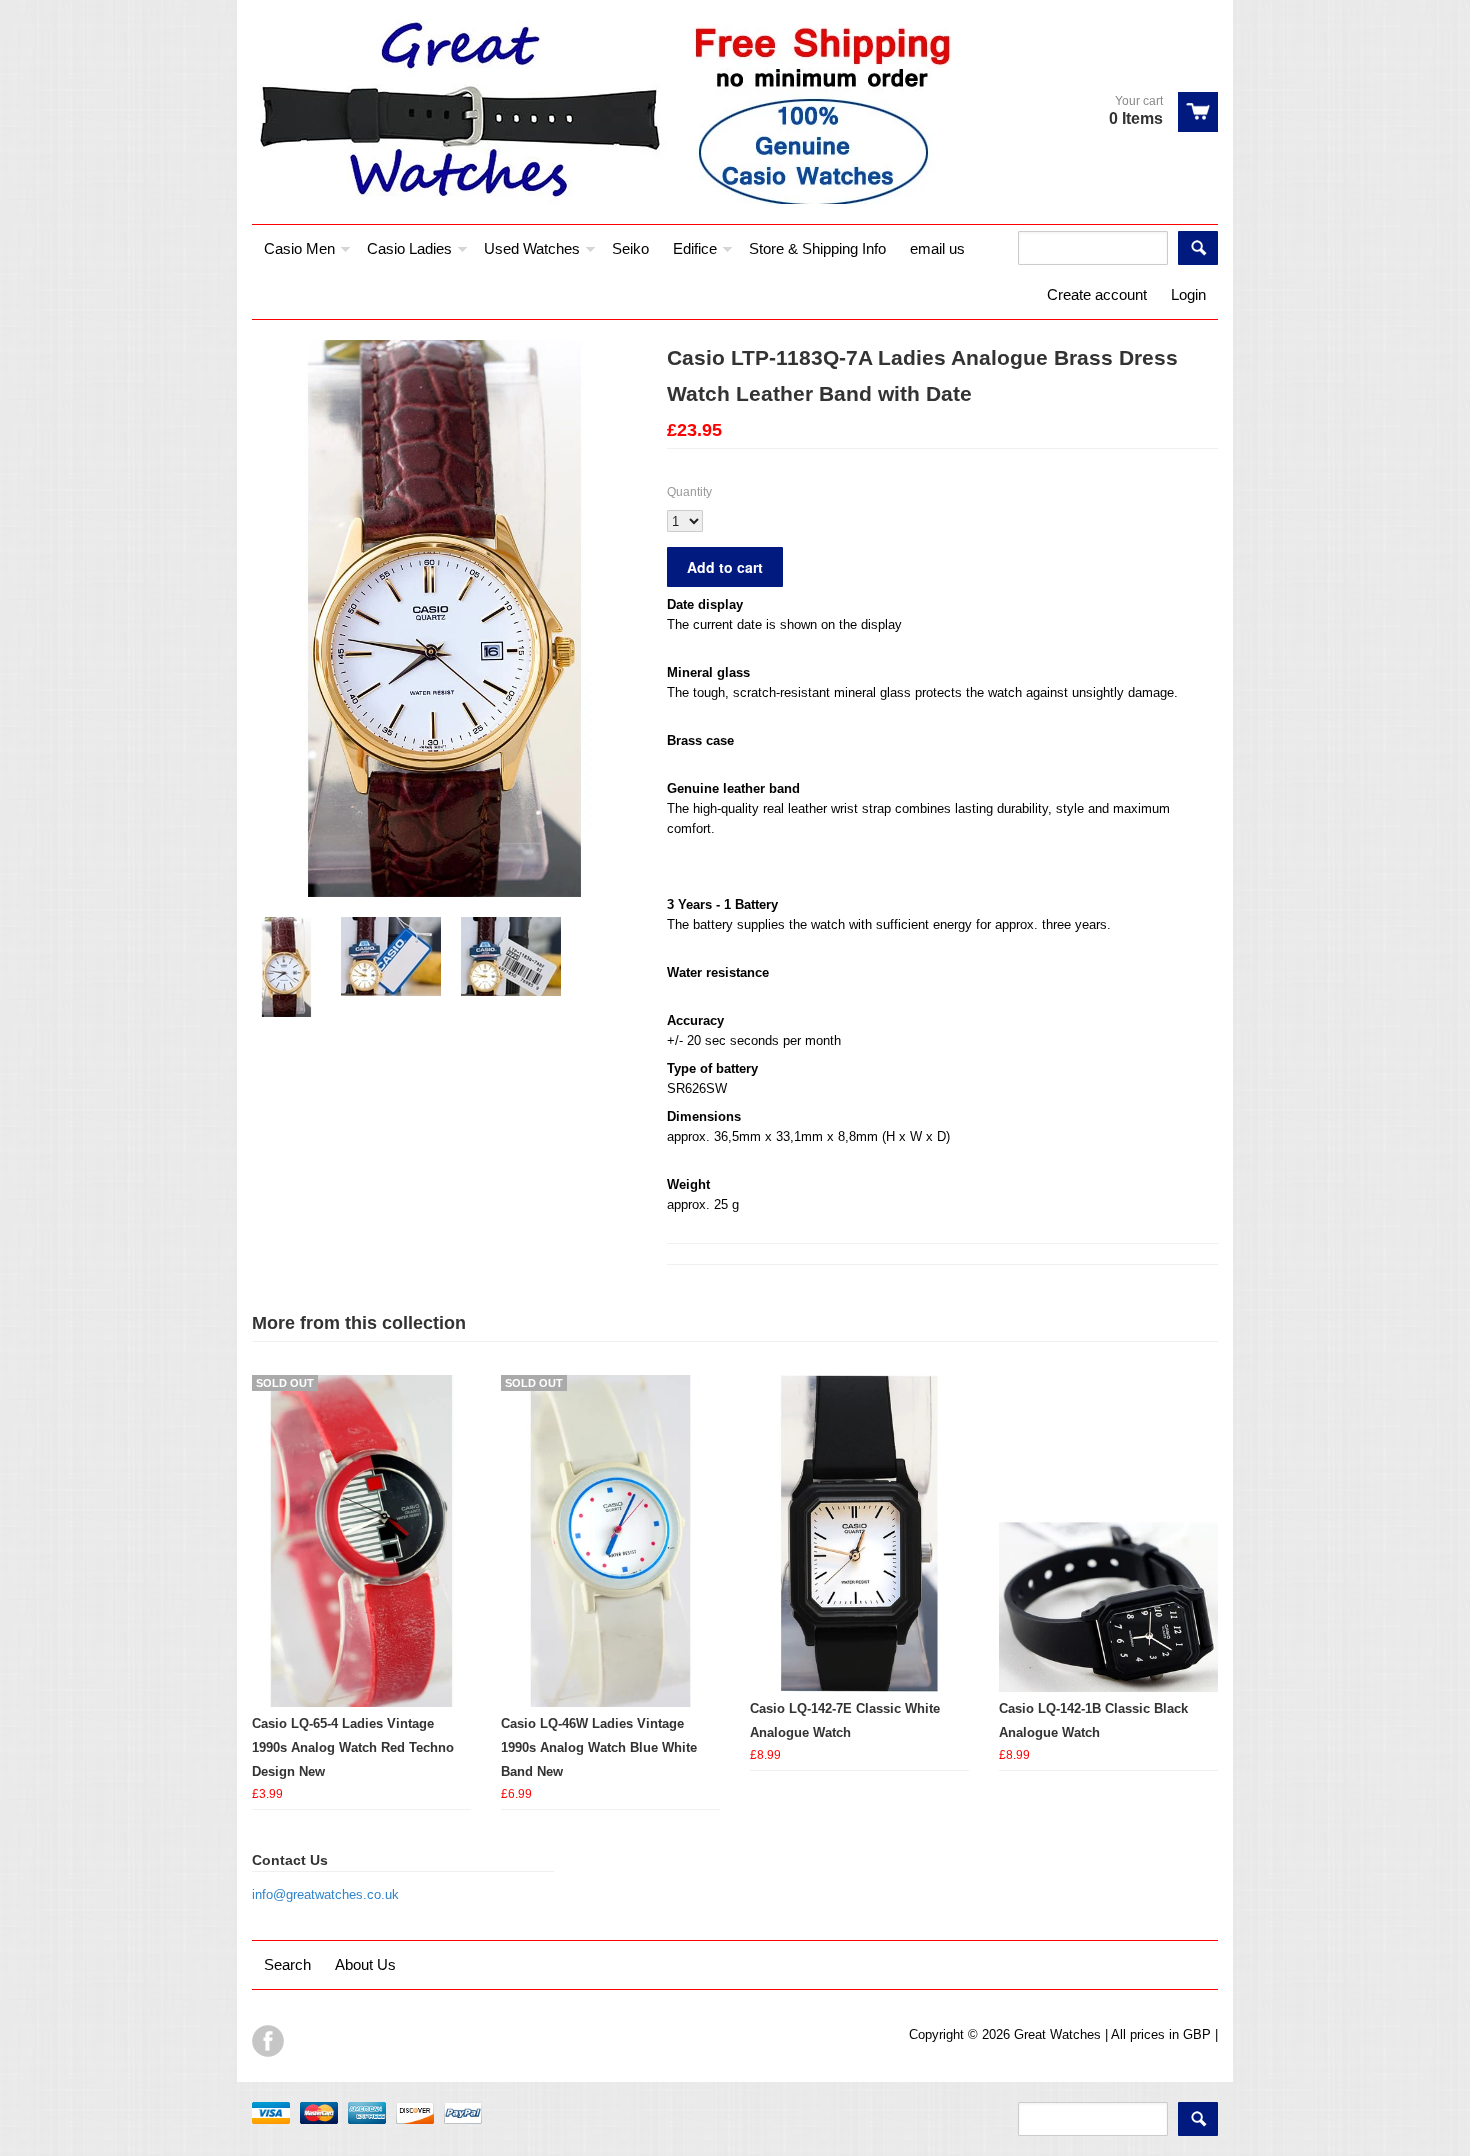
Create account (1097, 294)
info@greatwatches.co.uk (325, 1894)
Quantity (689, 492)
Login (1188, 294)
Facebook (268, 2041)
